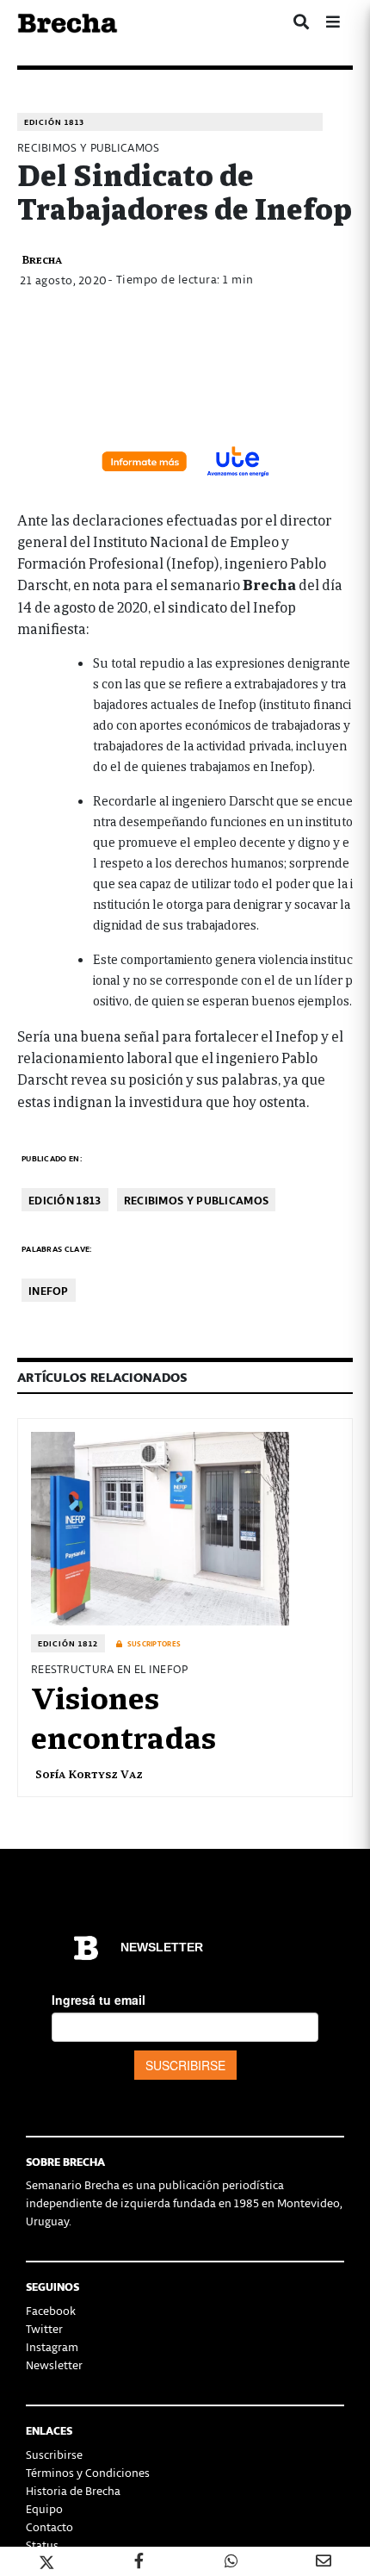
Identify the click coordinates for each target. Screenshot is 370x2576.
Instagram (52, 2346)
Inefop (49, 1290)
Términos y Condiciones (88, 2472)
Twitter (44, 2328)
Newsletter (54, 2364)
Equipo (44, 2508)
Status (42, 2545)
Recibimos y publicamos (197, 1200)
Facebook (51, 2310)
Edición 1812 (68, 1643)
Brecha (42, 259)
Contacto (49, 2526)
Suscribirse (54, 2454)
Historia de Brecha (73, 2490)
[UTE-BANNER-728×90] (185, 459)
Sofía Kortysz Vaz (89, 1773)
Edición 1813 (54, 122)
